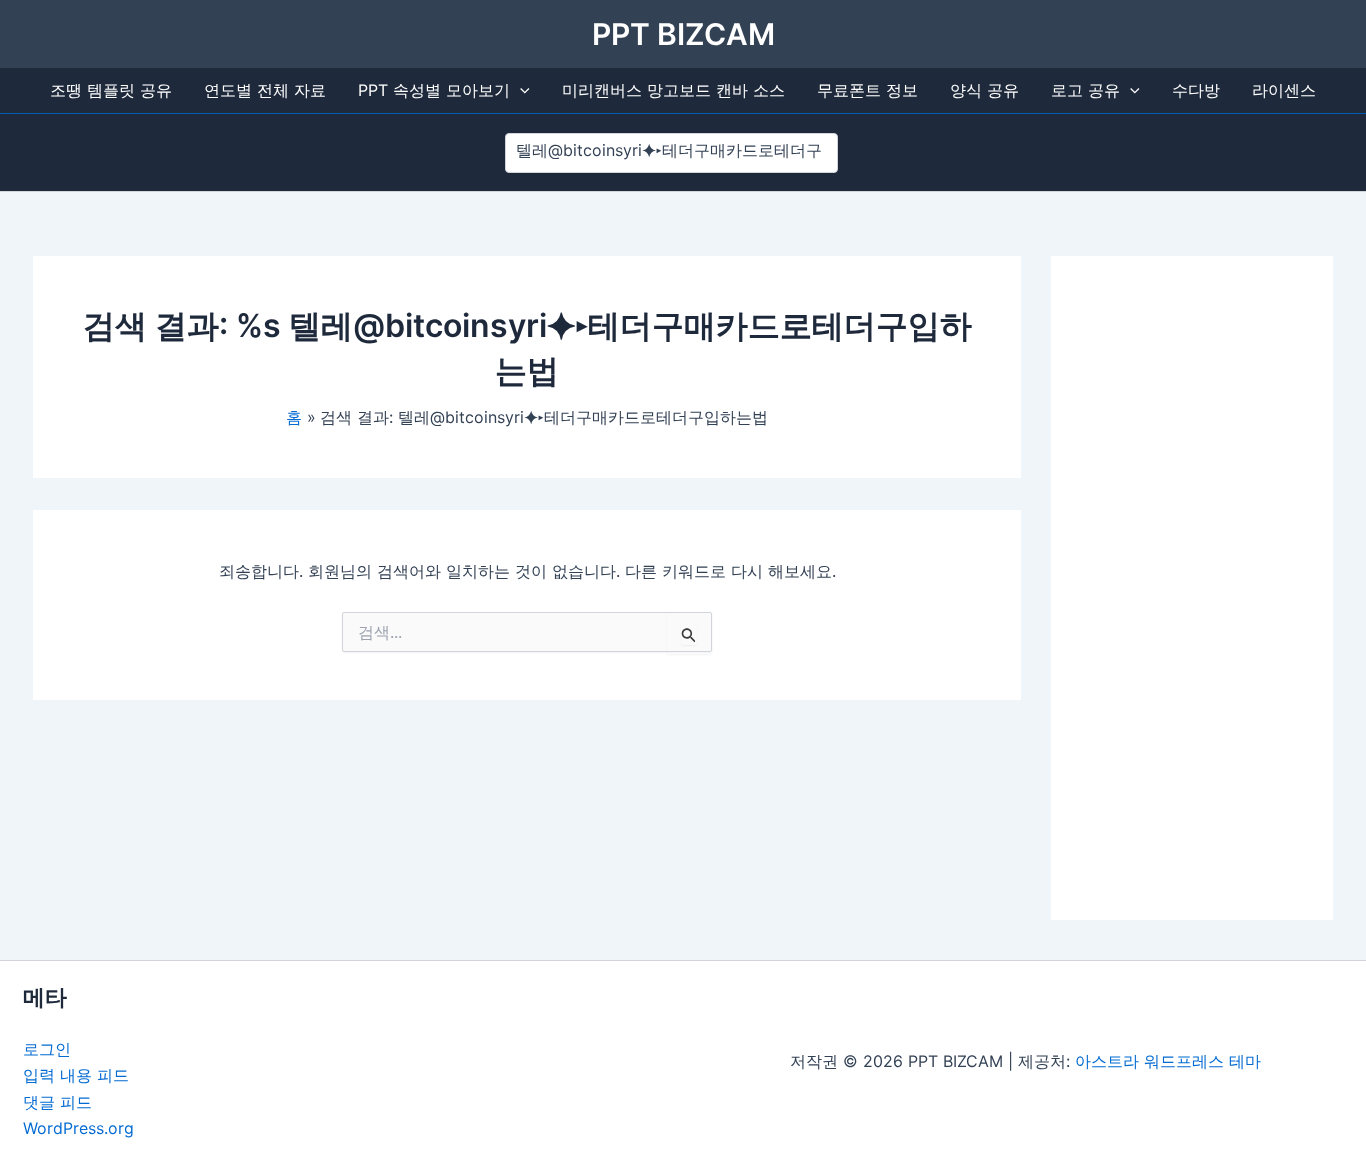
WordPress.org (78, 1128)
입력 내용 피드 (76, 1075)
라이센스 (1284, 90)
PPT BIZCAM (683, 34)
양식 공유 (984, 90)
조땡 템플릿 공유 (111, 90)
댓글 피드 (57, 1102)
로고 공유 (1085, 90)
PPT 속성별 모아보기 (434, 90)
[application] (520, 90)
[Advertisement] (1192, 588)
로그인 (47, 1049)
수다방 (1196, 90)
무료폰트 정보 (867, 90)
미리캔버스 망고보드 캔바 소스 (673, 90)
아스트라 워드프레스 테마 (1168, 1061)
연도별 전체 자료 (265, 90)
